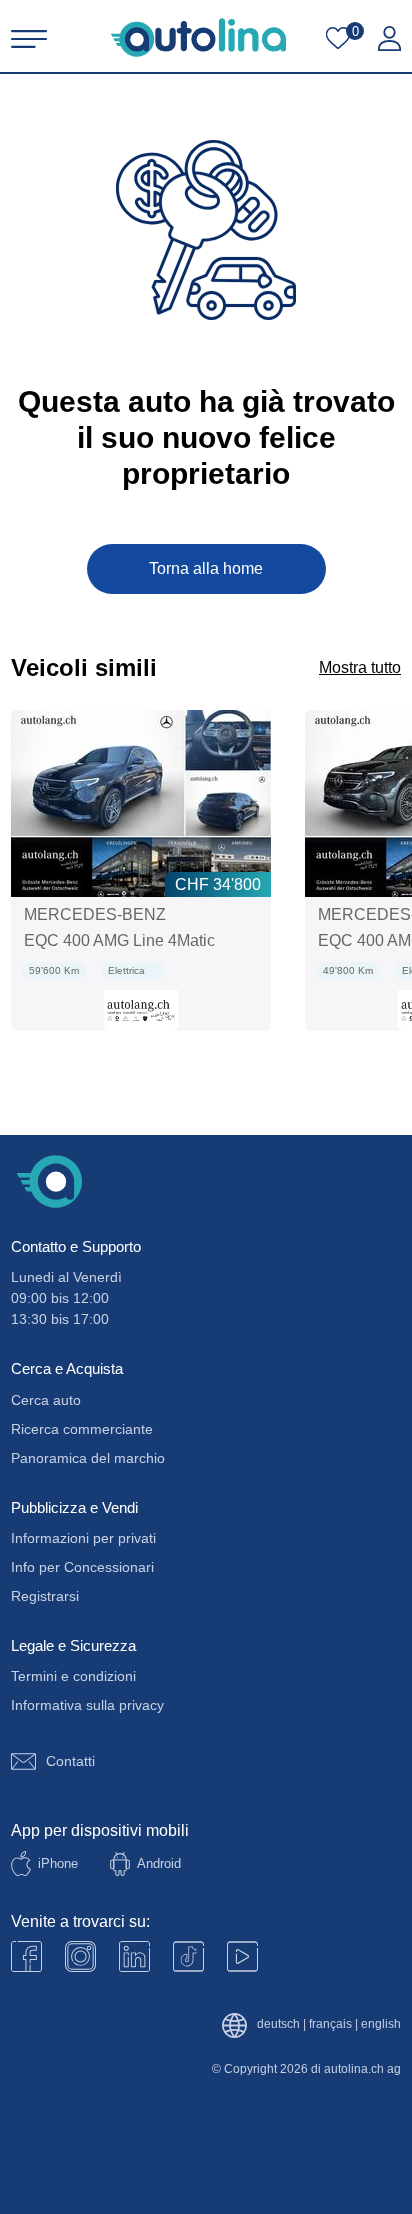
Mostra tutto (360, 667)
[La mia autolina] (389, 39)
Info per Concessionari (82, 1567)
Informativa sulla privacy (87, 1705)
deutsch (278, 2024)
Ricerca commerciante (82, 1429)
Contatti (70, 1761)
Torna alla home (206, 568)
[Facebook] (26, 1956)
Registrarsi (45, 1596)
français (330, 2024)
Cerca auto (46, 1400)
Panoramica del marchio (88, 1458)
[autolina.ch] (198, 37)
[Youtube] (80, 1956)
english (381, 2024)
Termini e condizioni (73, 1676)
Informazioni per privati (83, 1538)
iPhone (58, 1863)
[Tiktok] (188, 1956)
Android (159, 1863)
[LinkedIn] (134, 1956)
